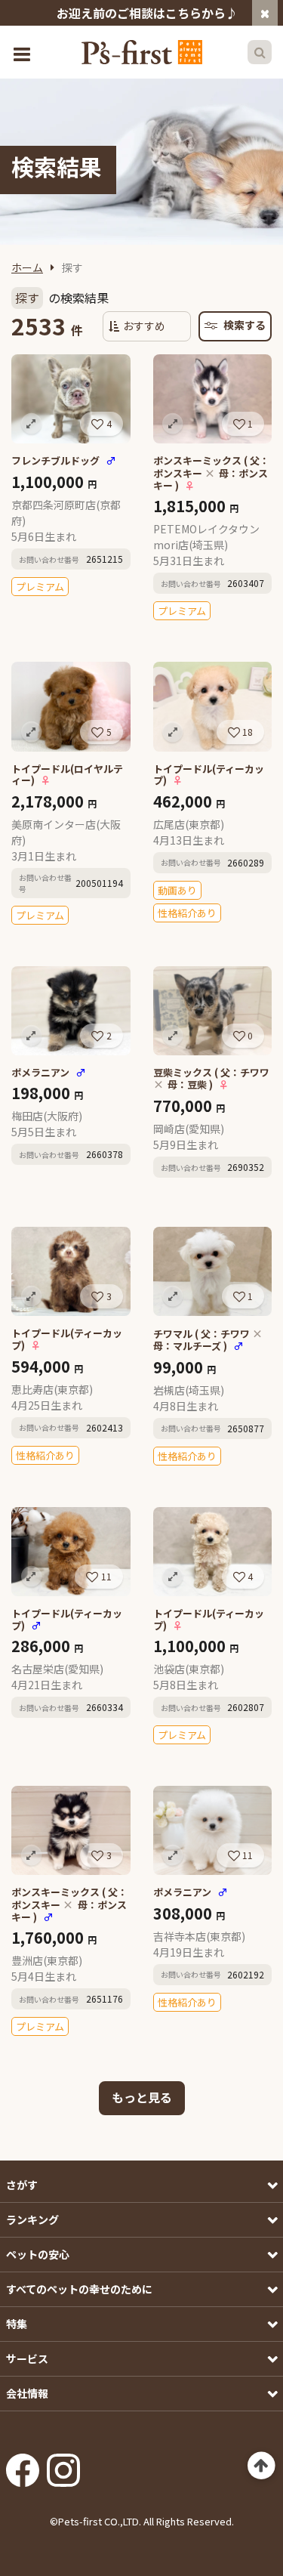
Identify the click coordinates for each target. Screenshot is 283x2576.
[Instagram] (63, 2465)
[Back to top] (261, 2466)
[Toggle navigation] (23, 53)
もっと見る (142, 2097)
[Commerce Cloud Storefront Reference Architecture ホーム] (142, 52)
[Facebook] (23, 2465)
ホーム (27, 267)
